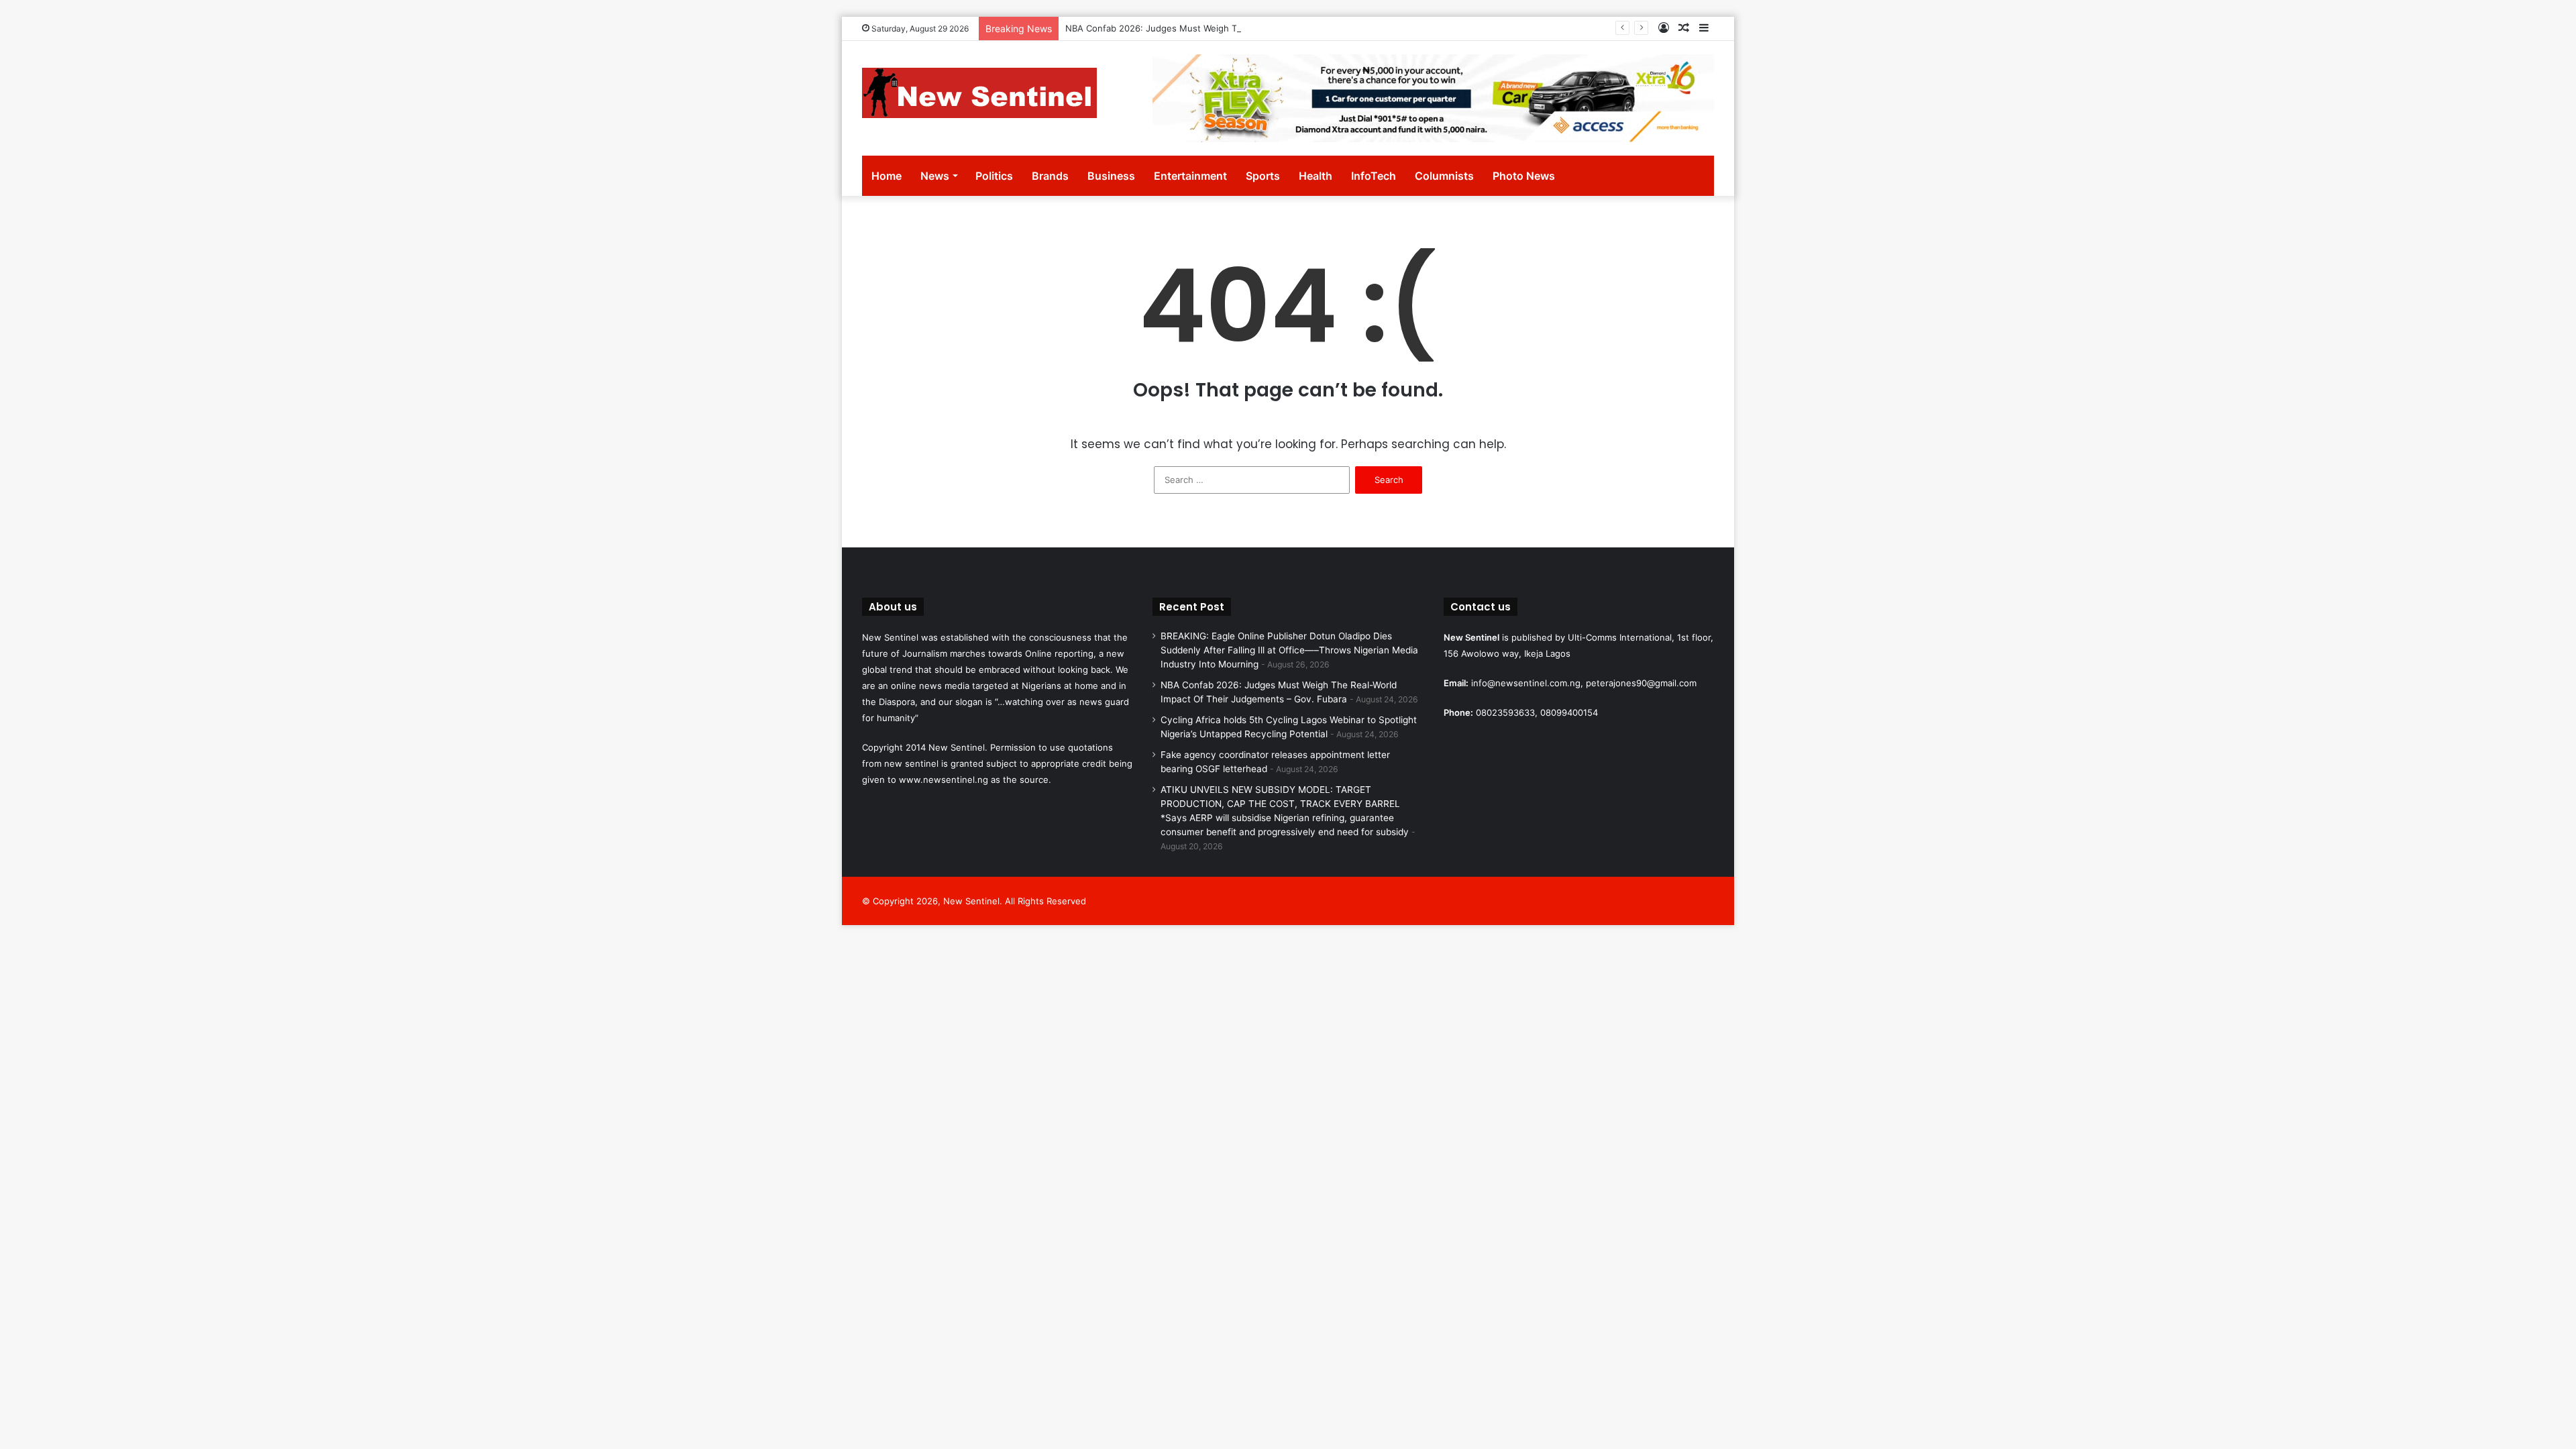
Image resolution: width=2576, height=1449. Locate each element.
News (935, 176)
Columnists (1444, 176)
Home (887, 176)
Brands (1050, 176)
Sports (1263, 176)
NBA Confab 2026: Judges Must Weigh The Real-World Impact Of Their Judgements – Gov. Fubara (1272, 28)
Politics (994, 176)
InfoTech (1374, 176)
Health (1316, 176)
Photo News (1524, 176)
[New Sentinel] (979, 93)
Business (1111, 176)
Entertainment (1190, 176)
